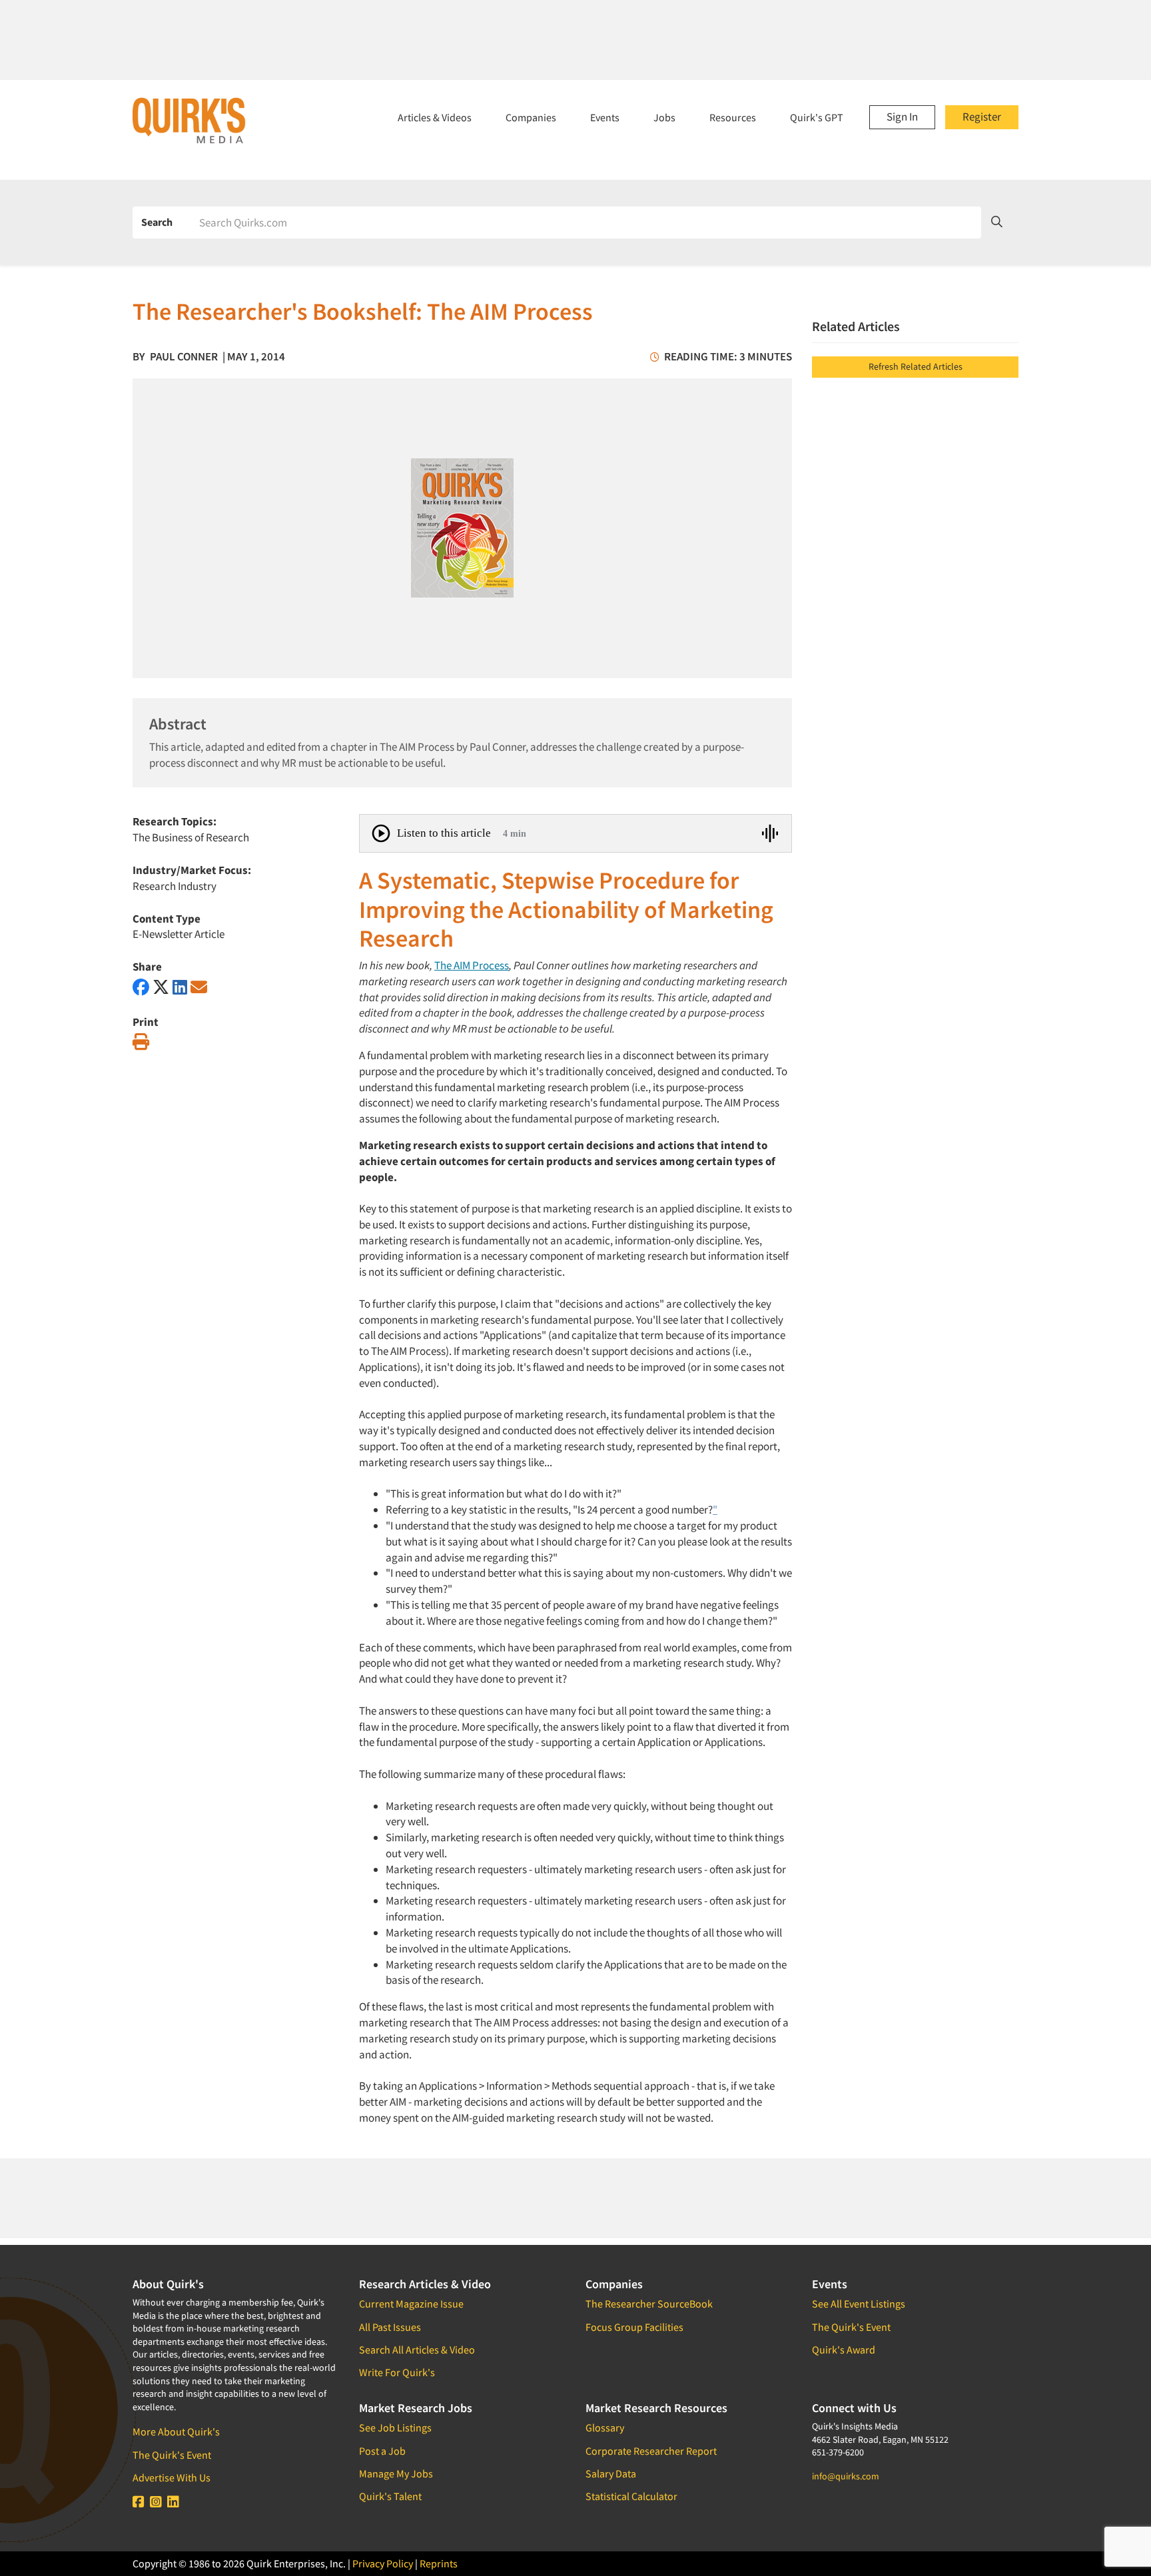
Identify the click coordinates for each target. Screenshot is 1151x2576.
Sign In (902, 117)
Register (982, 117)
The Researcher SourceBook (649, 2304)
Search (157, 222)
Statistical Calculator (631, 2496)
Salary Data (611, 2473)
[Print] (141, 1042)
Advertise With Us (172, 2477)
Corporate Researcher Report (651, 2451)
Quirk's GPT (817, 117)
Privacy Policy (383, 2563)
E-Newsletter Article (179, 934)
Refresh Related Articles (916, 366)
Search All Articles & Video (417, 2350)
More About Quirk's (176, 2431)
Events (605, 117)
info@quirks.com (846, 2476)
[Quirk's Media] (189, 120)
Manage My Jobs (396, 2473)
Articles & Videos (435, 117)
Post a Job (382, 2451)
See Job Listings (395, 2427)
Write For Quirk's (397, 2372)
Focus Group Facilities (634, 2327)
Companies (531, 117)
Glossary (605, 2427)
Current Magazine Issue (411, 2304)
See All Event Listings (859, 2304)
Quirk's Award (844, 2350)
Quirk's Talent (390, 2496)
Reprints (439, 2563)
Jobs (664, 117)
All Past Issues (390, 2327)
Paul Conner (184, 356)
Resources (733, 117)
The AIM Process (472, 965)
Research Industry (175, 886)
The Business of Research (191, 837)
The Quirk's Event (172, 2455)
